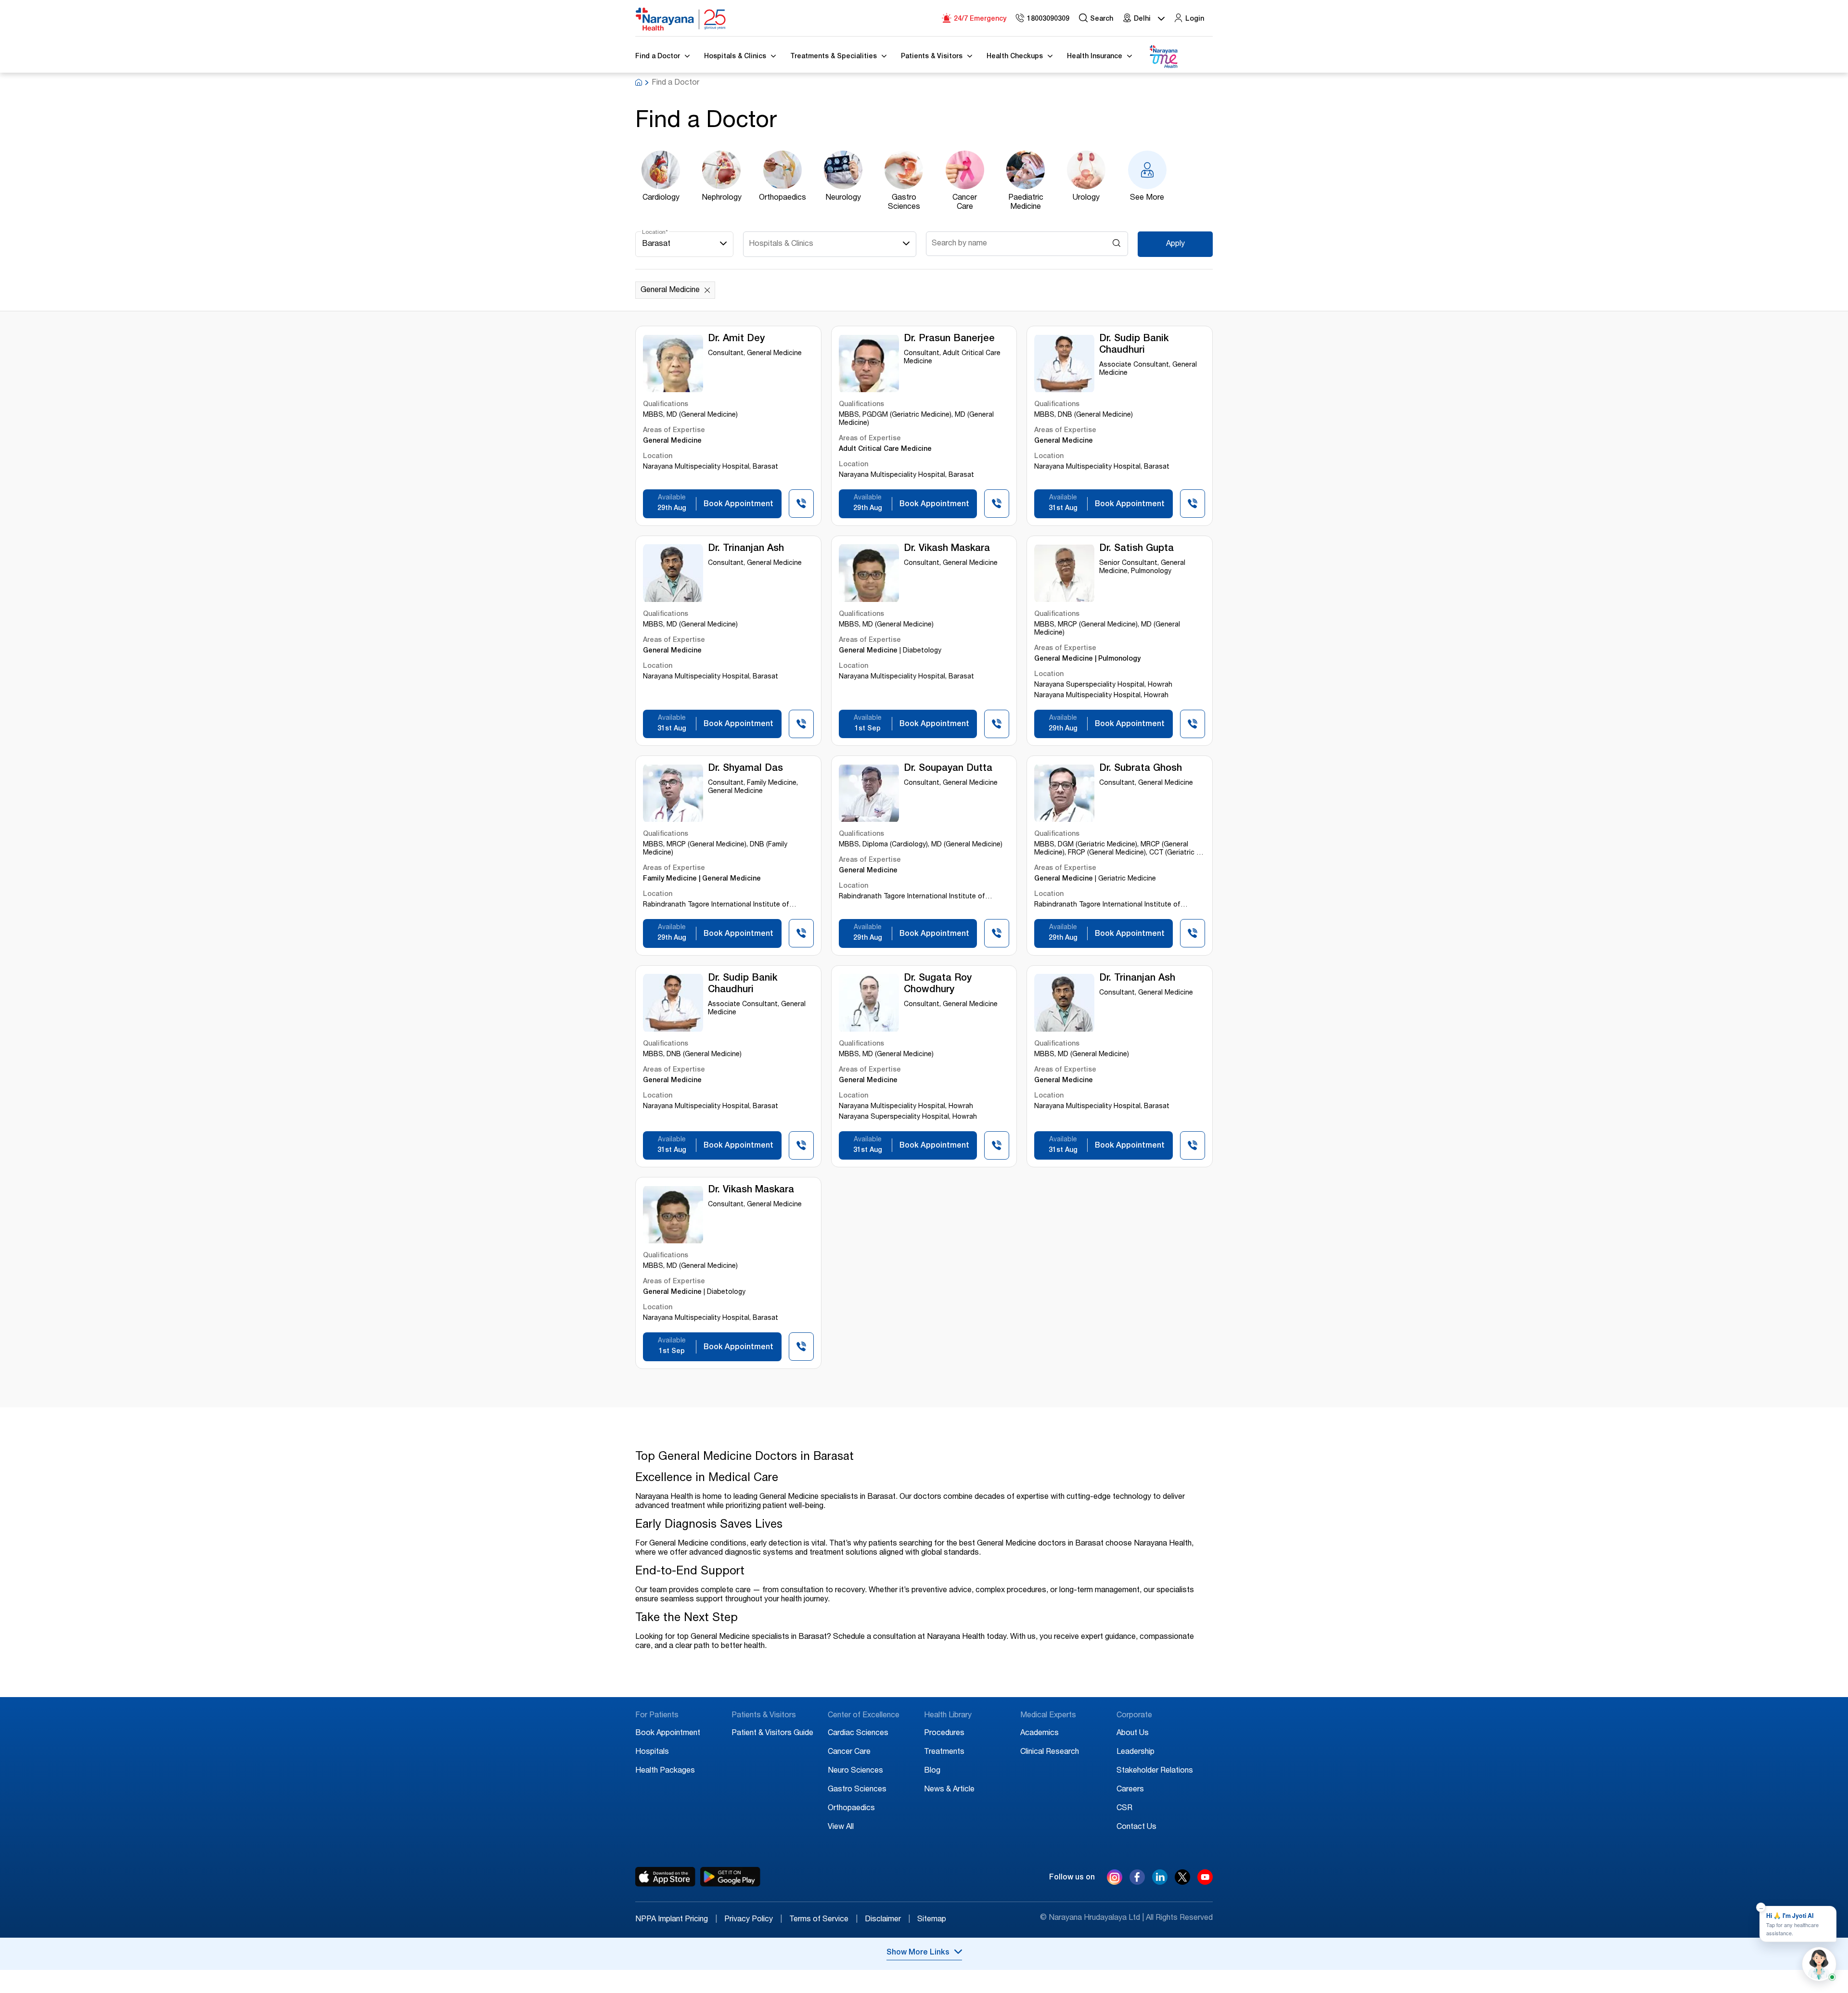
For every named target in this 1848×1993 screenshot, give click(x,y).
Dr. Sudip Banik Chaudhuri (1134, 345)
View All (841, 1827)
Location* (655, 232)
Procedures (944, 1734)
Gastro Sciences (857, 1790)
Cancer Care (849, 1752)
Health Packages (665, 1771)
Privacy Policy (753, 1920)
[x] (1182, 1882)
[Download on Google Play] (730, 1877)
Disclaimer (887, 1920)
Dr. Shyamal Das (745, 769)
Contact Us (1136, 1827)
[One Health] (1163, 57)
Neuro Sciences (855, 1771)
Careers (1130, 1790)
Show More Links (918, 1953)
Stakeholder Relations (1155, 1771)
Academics (1039, 1734)
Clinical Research (1050, 1752)
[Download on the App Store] (665, 1877)
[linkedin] (1160, 1882)
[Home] (681, 19)
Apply (1175, 244)
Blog (932, 1771)
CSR (1124, 1809)
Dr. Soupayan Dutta (948, 769)
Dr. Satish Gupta (1136, 549)
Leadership (1136, 1752)
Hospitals (652, 1752)
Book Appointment (668, 1734)
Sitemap (932, 1920)
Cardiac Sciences (858, 1734)
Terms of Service (823, 1920)
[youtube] (1205, 1882)
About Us (1133, 1734)
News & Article (949, 1790)
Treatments (944, 1752)
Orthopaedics (851, 1809)
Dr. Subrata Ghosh (1141, 769)
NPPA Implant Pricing (676, 1920)
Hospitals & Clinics (781, 244)
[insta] (1115, 1879)
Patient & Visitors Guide (772, 1734)
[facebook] (1137, 1882)
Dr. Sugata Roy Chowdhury (938, 984)
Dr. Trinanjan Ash (746, 549)
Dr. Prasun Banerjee (949, 339)
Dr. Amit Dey (736, 339)
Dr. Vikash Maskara (947, 549)
